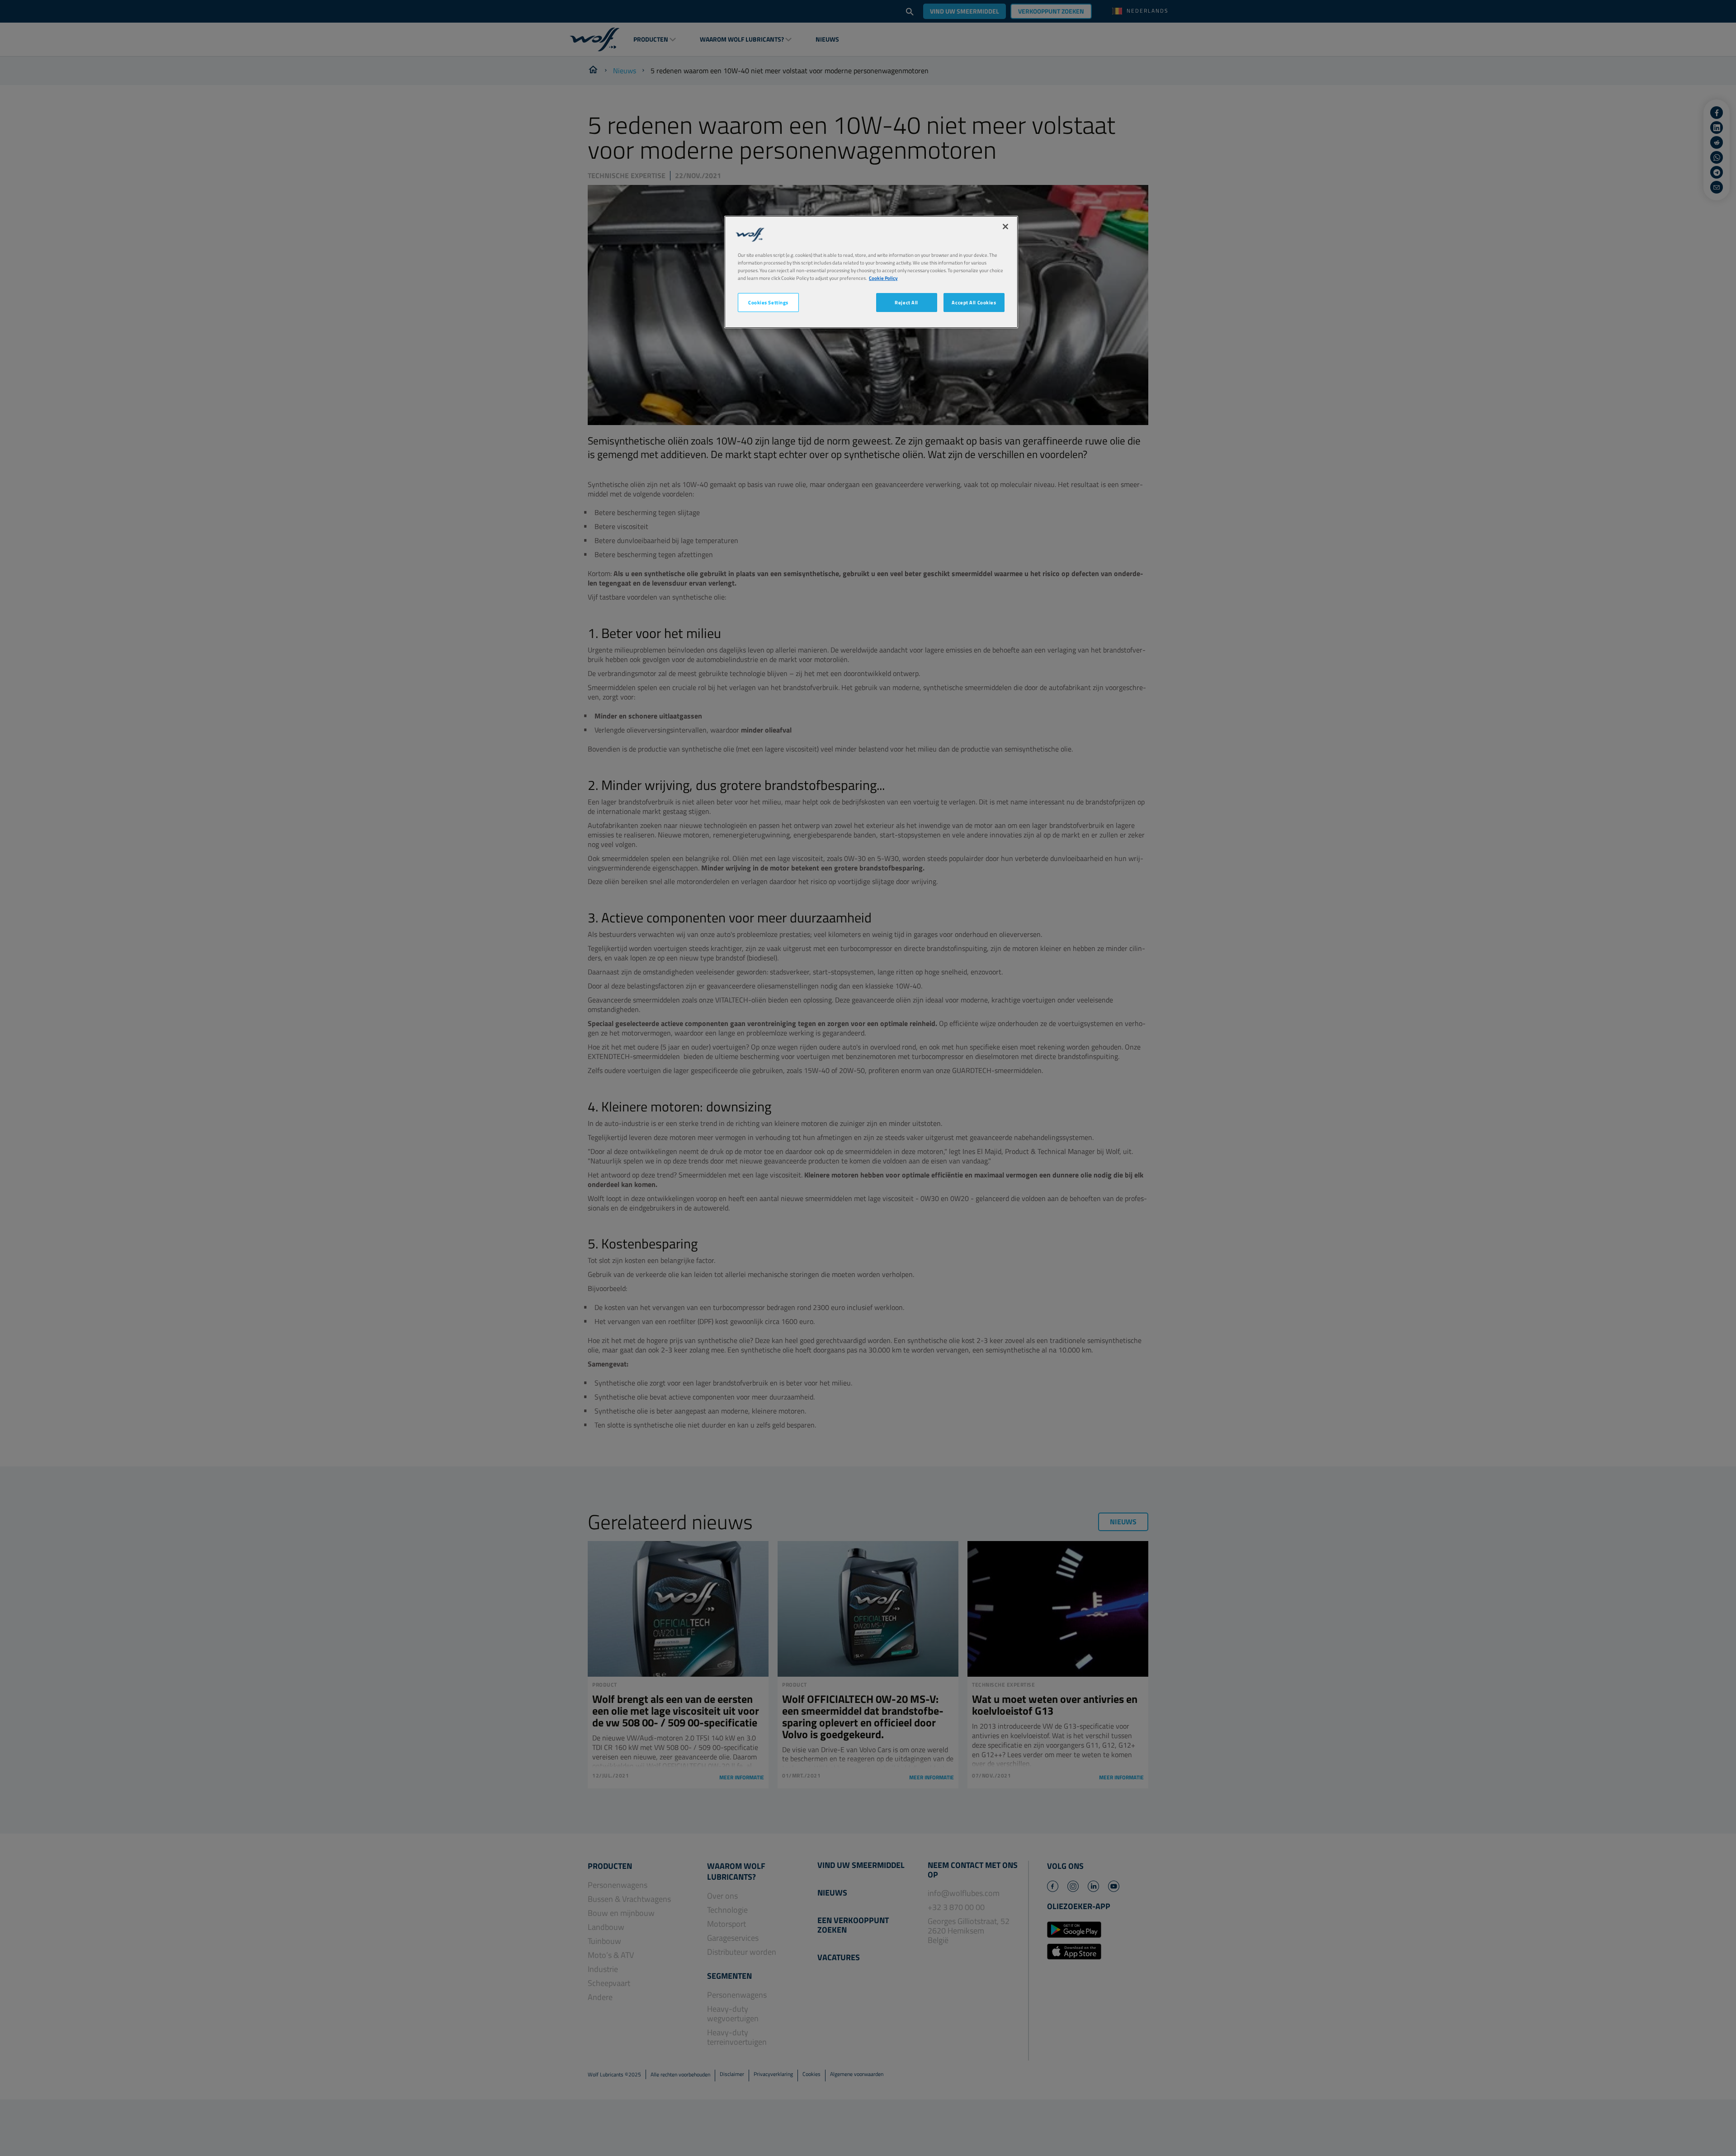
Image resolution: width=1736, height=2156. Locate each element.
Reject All (906, 302)
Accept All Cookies (974, 302)
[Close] (1005, 227)
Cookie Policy (883, 278)
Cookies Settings (768, 302)
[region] (871, 272)
